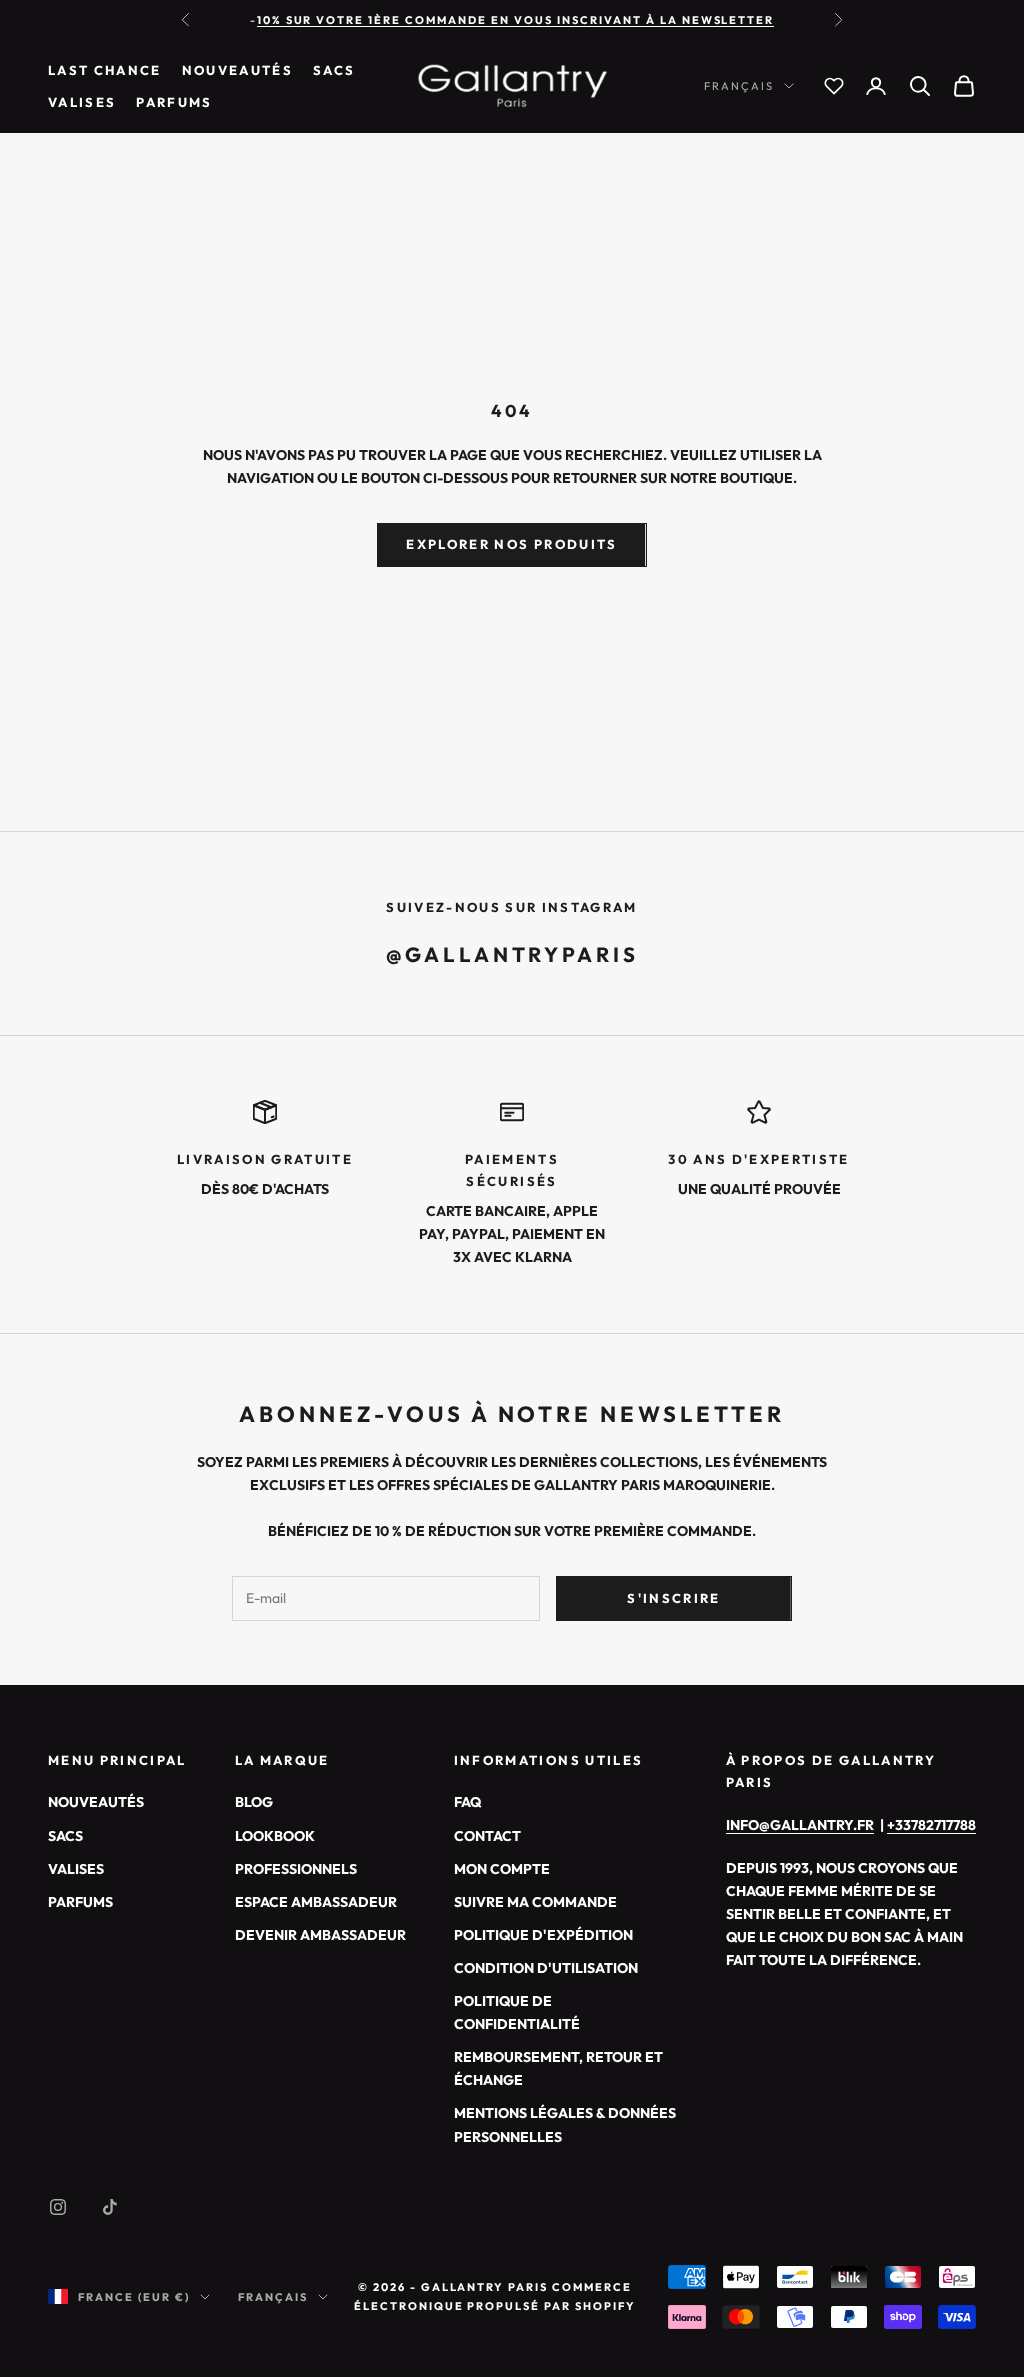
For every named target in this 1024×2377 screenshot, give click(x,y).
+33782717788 (931, 1825)
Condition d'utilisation (546, 1968)
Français (739, 86)
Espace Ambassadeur (316, 1902)
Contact (487, 1836)
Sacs (334, 70)
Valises (82, 102)
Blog (254, 1802)
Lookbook (275, 1836)
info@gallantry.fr (800, 1825)
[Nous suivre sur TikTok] (110, 2207)
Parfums (174, 102)
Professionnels (296, 1869)
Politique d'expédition (543, 1935)
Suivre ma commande (535, 1902)
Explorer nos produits (511, 544)
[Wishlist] (834, 86)
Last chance (105, 70)
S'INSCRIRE (673, 1598)
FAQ (467, 1802)
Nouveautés (237, 70)
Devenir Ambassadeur (320, 1935)
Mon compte (502, 1869)
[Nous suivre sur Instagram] (58, 2207)
